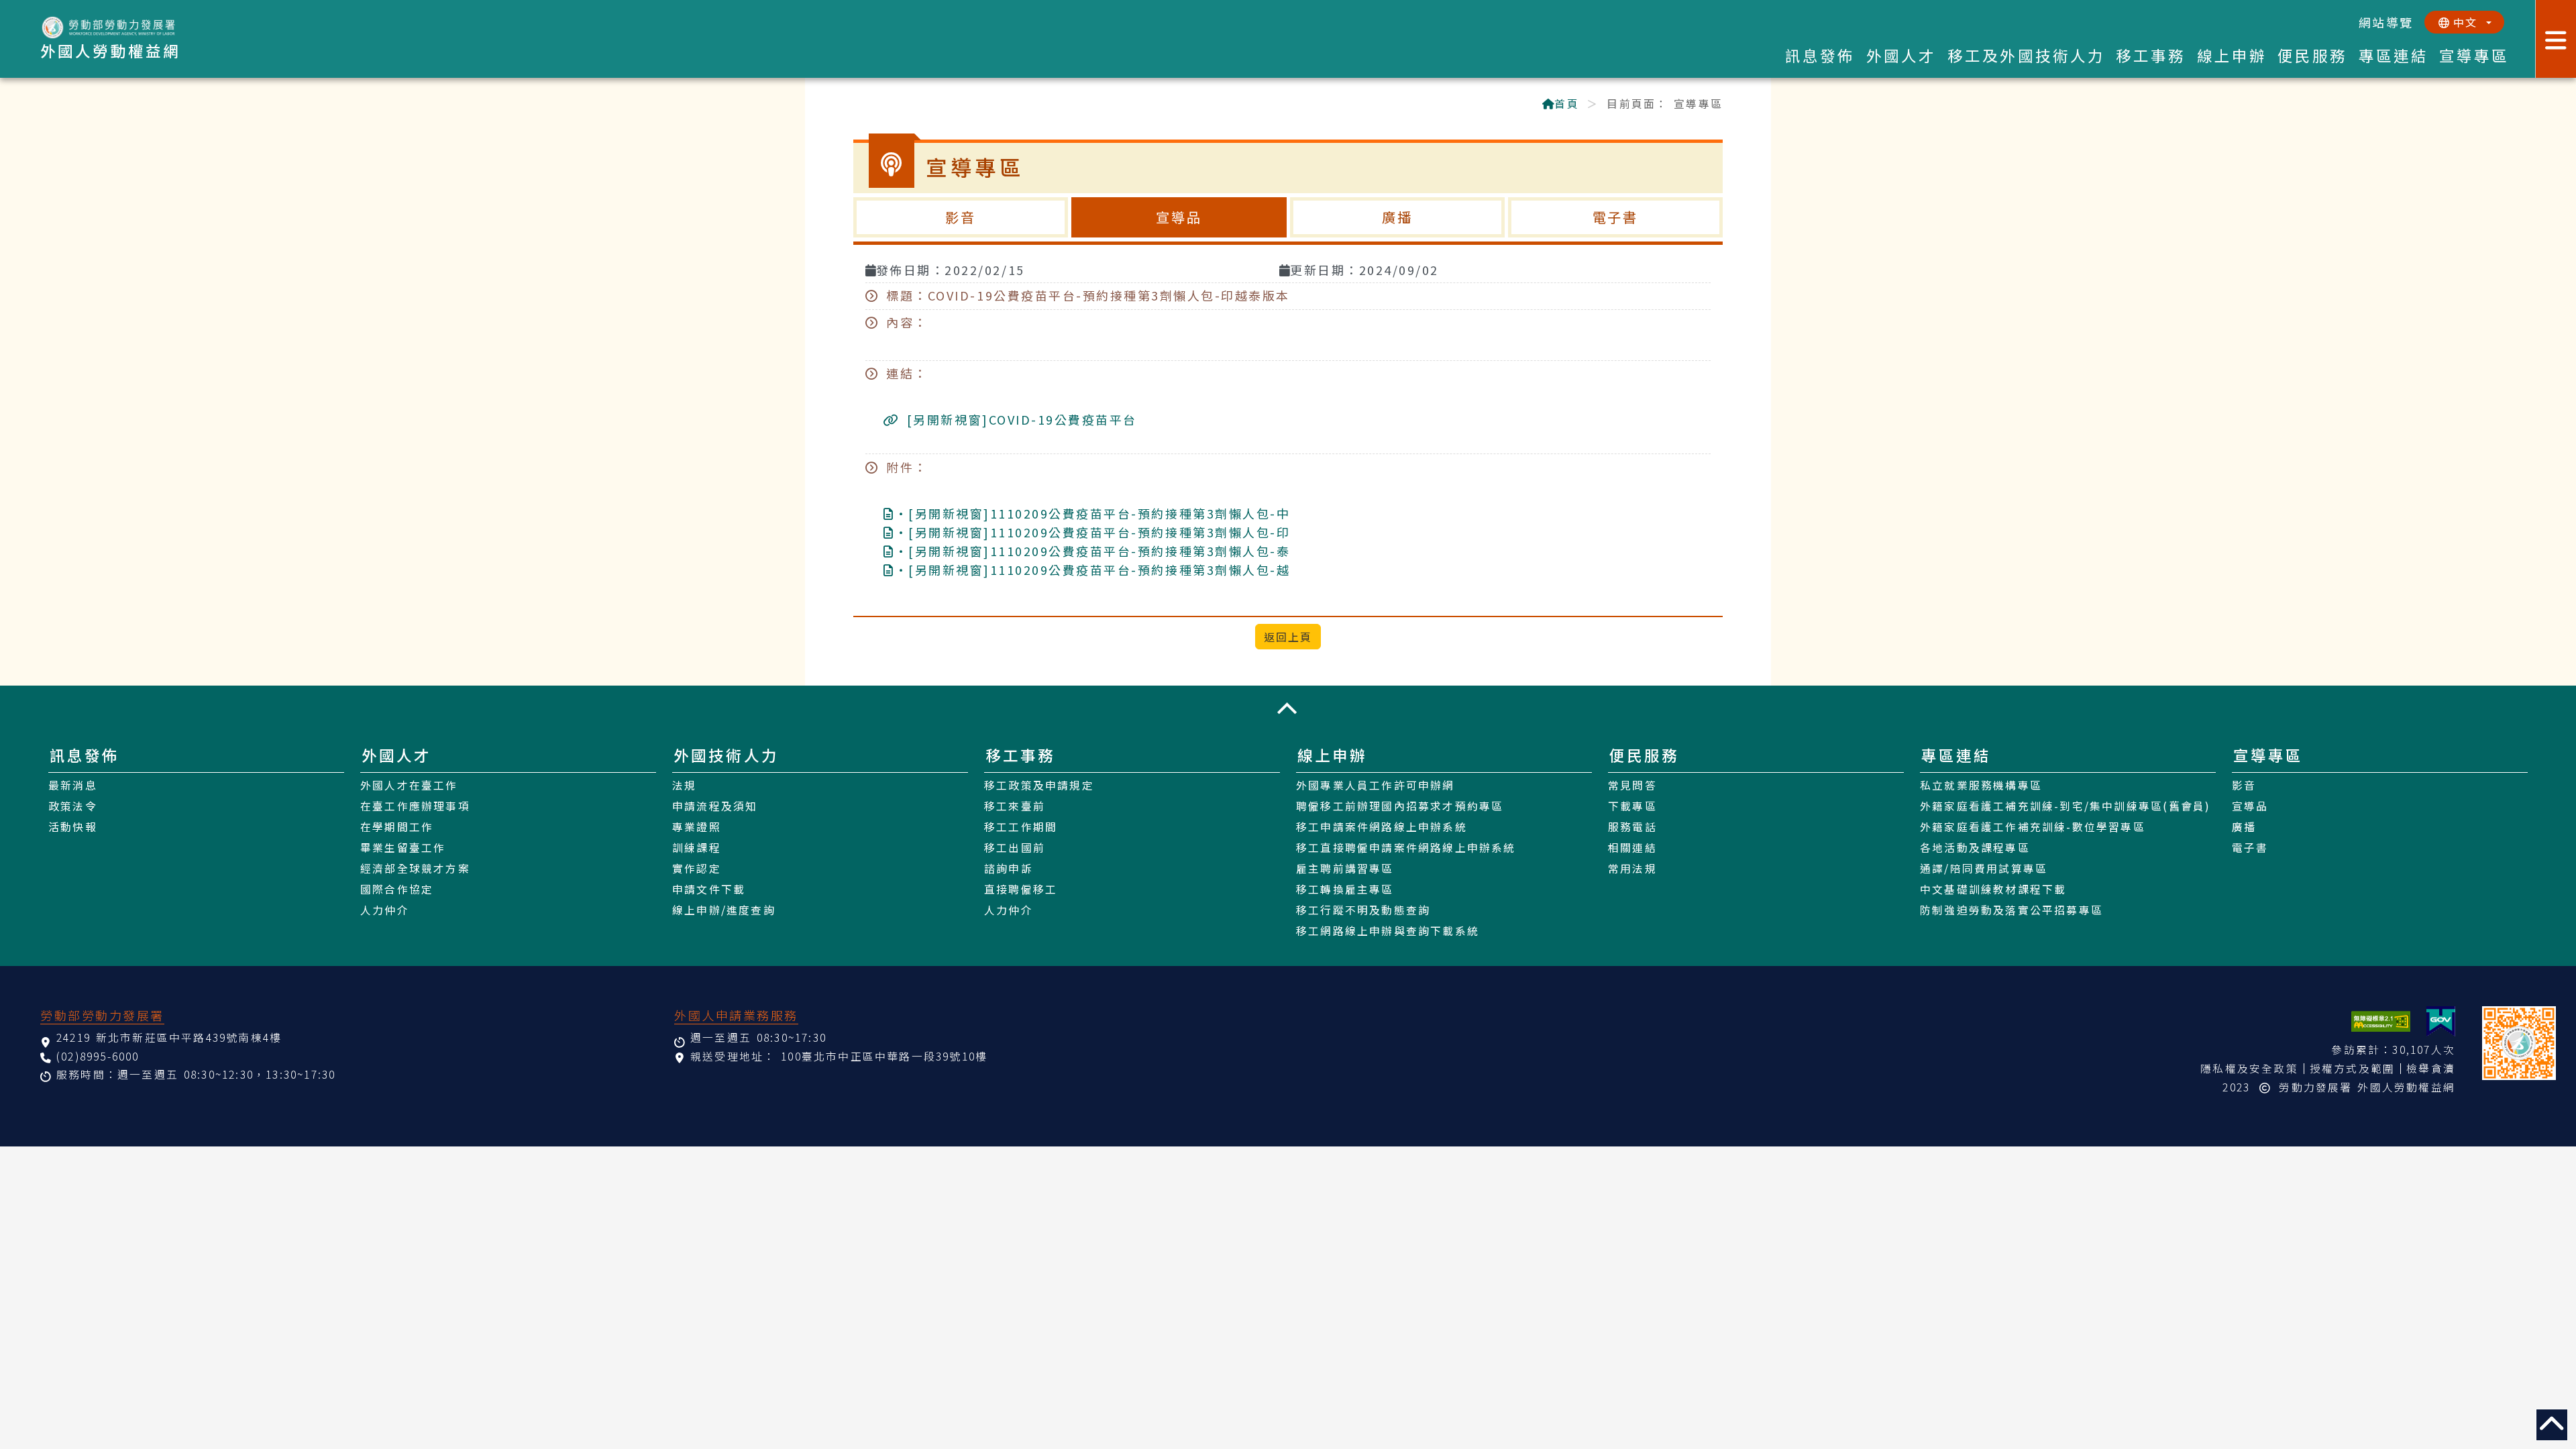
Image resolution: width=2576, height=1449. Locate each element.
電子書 (1616, 217)
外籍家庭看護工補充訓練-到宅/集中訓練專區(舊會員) (2065, 806)
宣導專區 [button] (2474, 55)
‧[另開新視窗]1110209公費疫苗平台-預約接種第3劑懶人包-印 (1092, 532)
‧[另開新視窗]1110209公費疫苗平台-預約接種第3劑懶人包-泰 (1092, 551)
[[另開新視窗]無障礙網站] (2381, 1021)
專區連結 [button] (2394, 55)
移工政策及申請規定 (1039, 785)
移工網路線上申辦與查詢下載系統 (1388, 931)
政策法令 (73, 806)
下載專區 (1632, 806)
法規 (684, 785)
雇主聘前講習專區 (1345, 868)
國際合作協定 (397, 889)
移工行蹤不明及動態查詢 (1363, 910)
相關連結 (1632, 848)
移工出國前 (1015, 848)
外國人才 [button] (1901, 55)
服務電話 (1632, 827)
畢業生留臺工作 (403, 848)
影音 (961, 217)
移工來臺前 (1015, 806)
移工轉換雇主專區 (1345, 889)
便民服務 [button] (2313, 55)
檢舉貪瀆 (2431, 1068)
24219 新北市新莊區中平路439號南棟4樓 (169, 1037)
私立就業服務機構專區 (1981, 785)
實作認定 (697, 868)
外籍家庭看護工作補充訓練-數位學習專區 (2033, 827)
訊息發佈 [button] (1820, 55)
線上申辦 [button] (2232, 55)
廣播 (1397, 217)
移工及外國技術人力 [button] (2026, 55)
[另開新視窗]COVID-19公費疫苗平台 (1019, 419)
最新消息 (73, 785)
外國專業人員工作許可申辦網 (1376, 785)
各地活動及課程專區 (1975, 848)
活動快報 (73, 827)
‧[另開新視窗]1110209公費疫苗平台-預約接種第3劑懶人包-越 (1092, 570)
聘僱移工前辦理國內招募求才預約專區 (1400, 806)
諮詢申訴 (1009, 868)
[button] (1288, 708)
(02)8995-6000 (98, 1056)
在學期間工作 (397, 827)
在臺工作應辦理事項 (415, 806)
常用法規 (1632, 868)
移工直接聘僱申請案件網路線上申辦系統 (1406, 848)
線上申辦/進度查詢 (724, 910)
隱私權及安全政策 (2249, 1068)
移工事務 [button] (2151, 55)
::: (860, 105)
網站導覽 (2386, 22)
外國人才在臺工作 (409, 785)
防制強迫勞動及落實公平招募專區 (2011, 910)
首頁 (1566, 104)
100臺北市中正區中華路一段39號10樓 (884, 1056)
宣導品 (1179, 217)
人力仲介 (385, 910)
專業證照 (697, 827)
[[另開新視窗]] (2441, 1021)
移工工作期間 (1021, 827)
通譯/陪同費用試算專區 (1984, 868)
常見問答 (1632, 785)
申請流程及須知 (715, 806)
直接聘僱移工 (1021, 889)
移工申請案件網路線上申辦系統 (1382, 827)
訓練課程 (697, 848)
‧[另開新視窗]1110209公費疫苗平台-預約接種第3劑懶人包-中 (1092, 513)
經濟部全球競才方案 (415, 868)
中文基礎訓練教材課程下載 (1993, 889)
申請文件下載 (709, 889)
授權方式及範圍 (2352, 1068)
